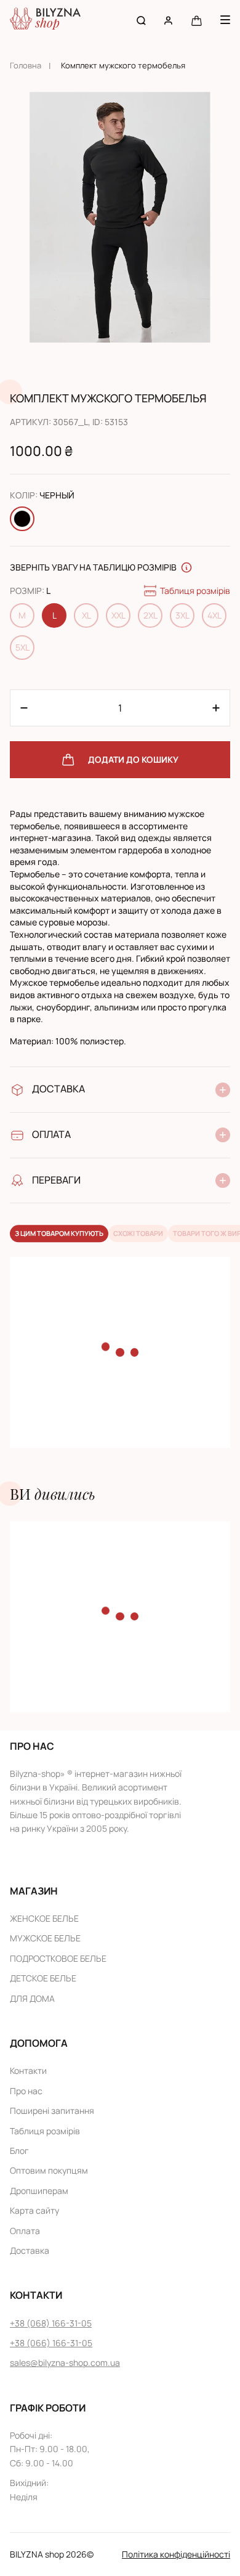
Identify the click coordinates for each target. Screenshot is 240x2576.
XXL (118, 615)
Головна (26, 65)
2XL (150, 615)
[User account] (168, 20)
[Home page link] (45, 20)
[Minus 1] (216, 708)
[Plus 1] (24, 708)
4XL (214, 615)
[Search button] (141, 20)
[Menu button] (225, 20)
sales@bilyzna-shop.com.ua (65, 2363)
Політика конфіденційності (176, 2554)
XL (86, 615)
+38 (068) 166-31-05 (51, 2323)
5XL (22, 647)
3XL (182, 615)
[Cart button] (197, 20)
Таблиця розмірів (195, 591)
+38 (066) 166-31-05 (51, 2343)
